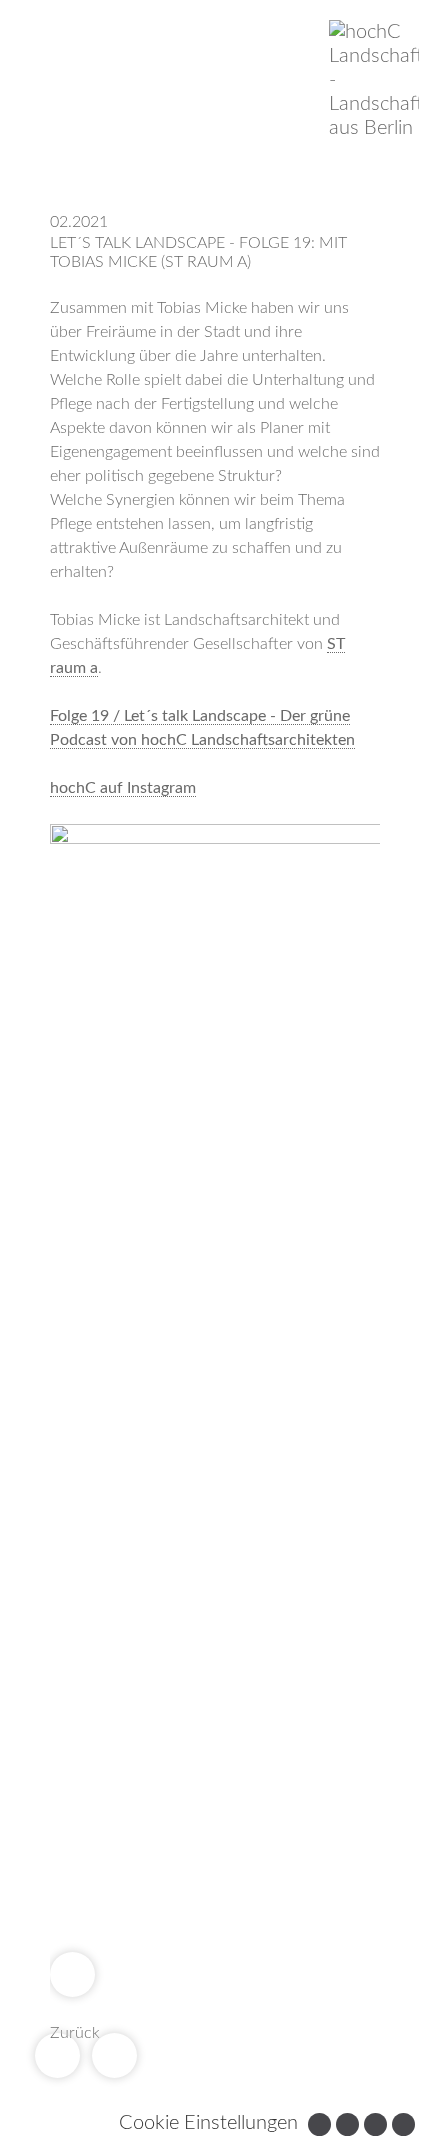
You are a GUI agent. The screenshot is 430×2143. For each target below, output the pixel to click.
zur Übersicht (72, 1974)
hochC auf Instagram (123, 788)
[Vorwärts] (114, 2055)
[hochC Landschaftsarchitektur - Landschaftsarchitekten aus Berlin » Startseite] (374, 80)
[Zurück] (57, 2055)
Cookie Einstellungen (208, 2123)
